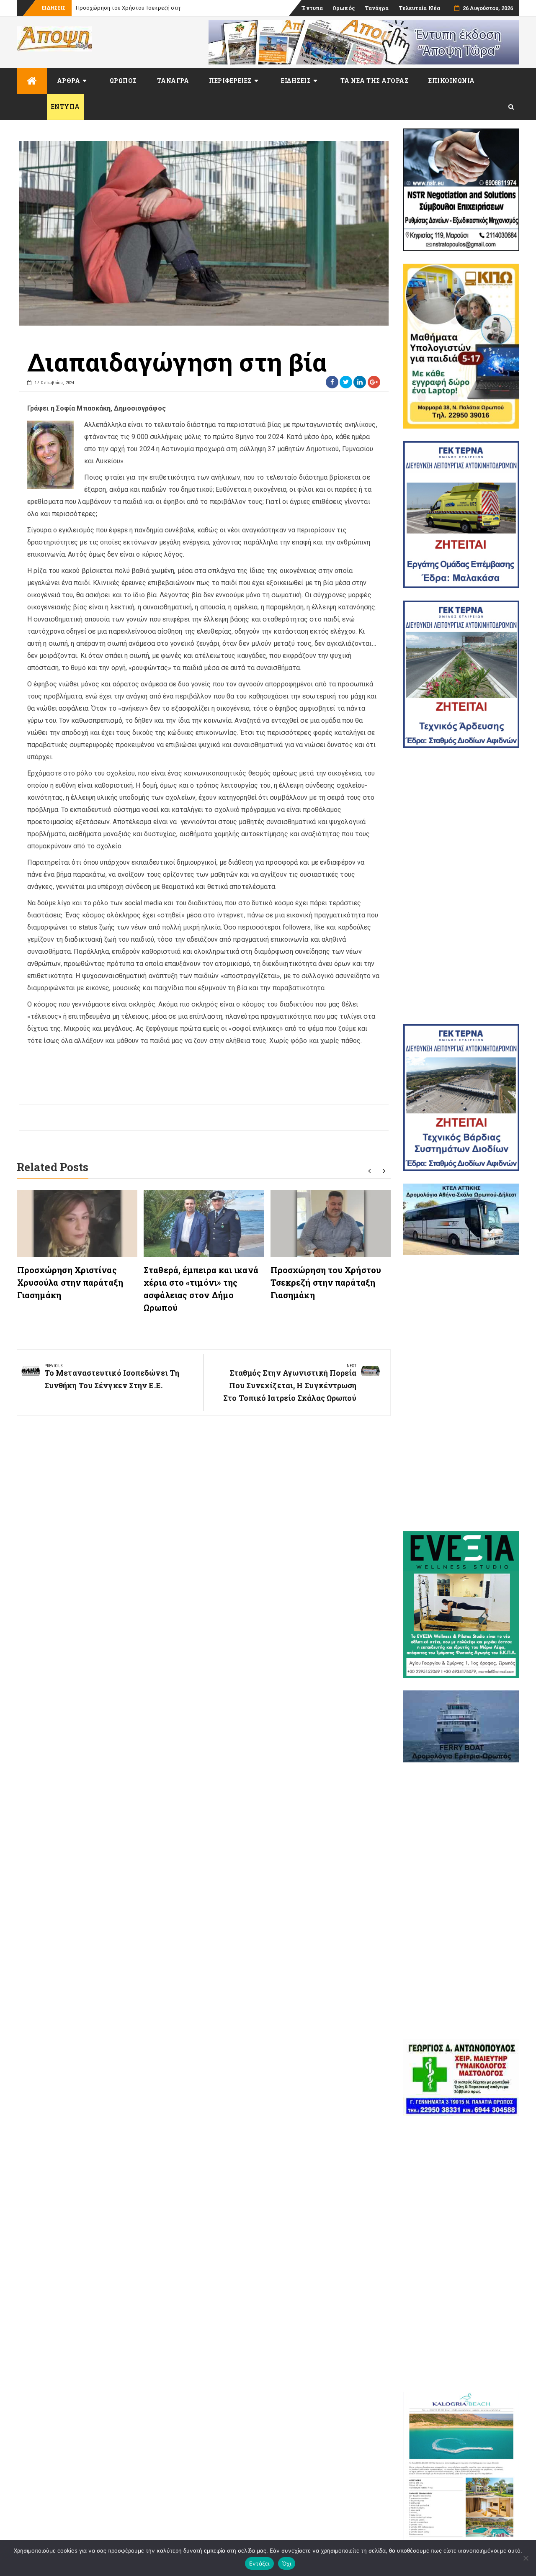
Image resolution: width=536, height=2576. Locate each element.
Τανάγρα (377, 8)
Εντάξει (259, 2563)
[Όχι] (526, 2558)
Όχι (287, 2563)
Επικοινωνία (452, 81)
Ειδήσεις (296, 81)
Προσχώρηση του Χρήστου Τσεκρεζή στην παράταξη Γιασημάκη (326, 1282)
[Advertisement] (461, 886)
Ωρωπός (344, 8)
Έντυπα (312, 8)
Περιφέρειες (230, 81)
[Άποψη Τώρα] (32, 81)
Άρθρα (69, 81)
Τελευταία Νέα (419, 8)
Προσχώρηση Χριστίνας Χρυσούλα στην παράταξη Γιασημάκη (70, 1282)
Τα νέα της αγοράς (375, 81)
